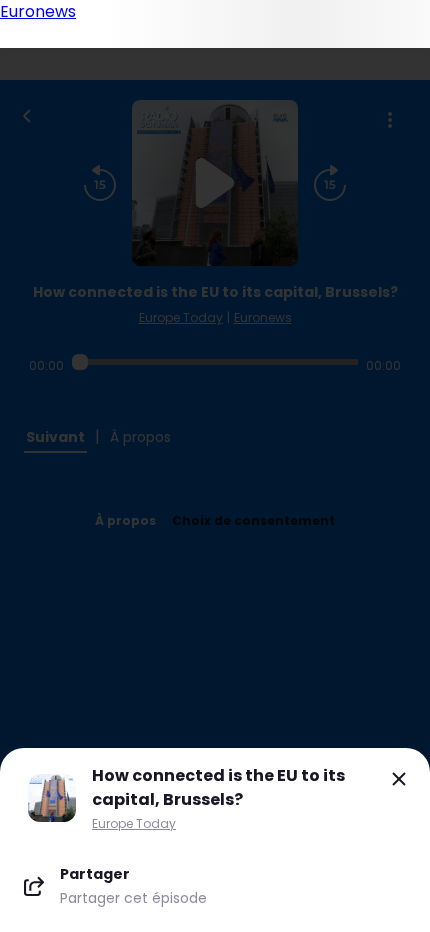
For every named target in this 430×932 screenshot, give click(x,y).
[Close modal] (399, 779)
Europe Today (134, 823)
